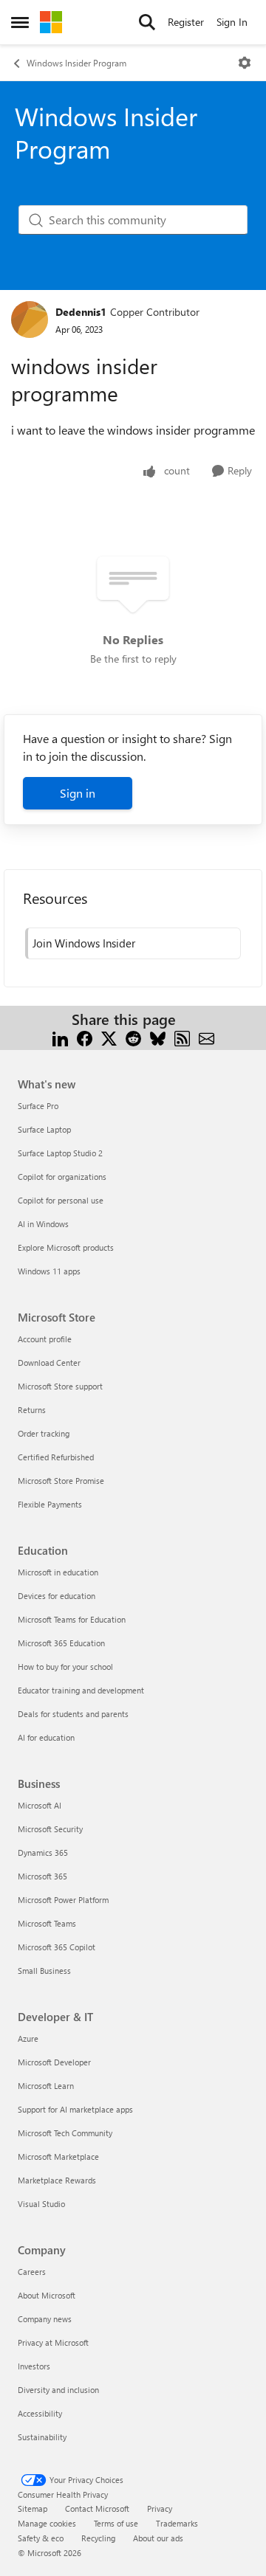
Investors (34, 2366)
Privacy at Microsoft (53, 2342)
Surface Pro (38, 1106)
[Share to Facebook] (85, 1037)
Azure (28, 2038)
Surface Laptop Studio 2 (60, 1153)
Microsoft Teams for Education (72, 1619)
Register (186, 22)
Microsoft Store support (60, 1386)
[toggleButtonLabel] (245, 63)
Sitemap (33, 2508)
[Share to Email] (207, 1037)
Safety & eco (41, 2538)
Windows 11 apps (49, 1271)
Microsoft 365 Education (61, 1643)
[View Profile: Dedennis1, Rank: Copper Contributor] (30, 320)
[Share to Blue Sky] (158, 1037)
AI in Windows (43, 1224)
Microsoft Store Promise (61, 1481)
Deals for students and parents (73, 1714)
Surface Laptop (44, 1129)
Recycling (98, 2538)
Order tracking (44, 1433)
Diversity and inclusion (58, 2390)
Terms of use (116, 2523)
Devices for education (57, 1596)
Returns (32, 1410)
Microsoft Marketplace (58, 2157)
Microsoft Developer (54, 2062)
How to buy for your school (65, 1667)
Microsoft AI (40, 1805)
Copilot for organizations (62, 1177)
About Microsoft (47, 2295)
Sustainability (42, 2437)
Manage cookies (47, 2523)
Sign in (78, 793)
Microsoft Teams (47, 1923)
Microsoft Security (50, 1829)
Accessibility (40, 2413)
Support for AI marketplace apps (75, 2109)
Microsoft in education (58, 1572)
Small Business (44, 1971)
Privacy (160, 2508)
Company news (45, 2319)
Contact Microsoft (97, 2508)
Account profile (45, 1339)
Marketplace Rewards (57, 2180)
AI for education (46, 1737)
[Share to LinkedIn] (60, 1037)
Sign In (232, 22)
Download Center (49, 1363)
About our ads (158, 2538)
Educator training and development (81, 1690)
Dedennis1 (81, 312)
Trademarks (177, 2523)
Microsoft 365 (42, 1876)
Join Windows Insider (84, 943)
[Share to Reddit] (133, 1037)
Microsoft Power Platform (63, 1900)
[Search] (147, 22)
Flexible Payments (50, 1504)
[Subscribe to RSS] (182, 1037)
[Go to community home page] (51, 22)
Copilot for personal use (61, 1200)
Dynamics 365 (43, 1852)
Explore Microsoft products (66, 1247)
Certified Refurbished (56, 1457)
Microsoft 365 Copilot (57, 1947)
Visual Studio (41, 2204)
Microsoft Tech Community (65, 2133)
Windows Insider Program (76, 63)
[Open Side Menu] (20, 22)
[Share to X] (109, 1037)
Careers (32, 2272)
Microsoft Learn (46, 2086)
